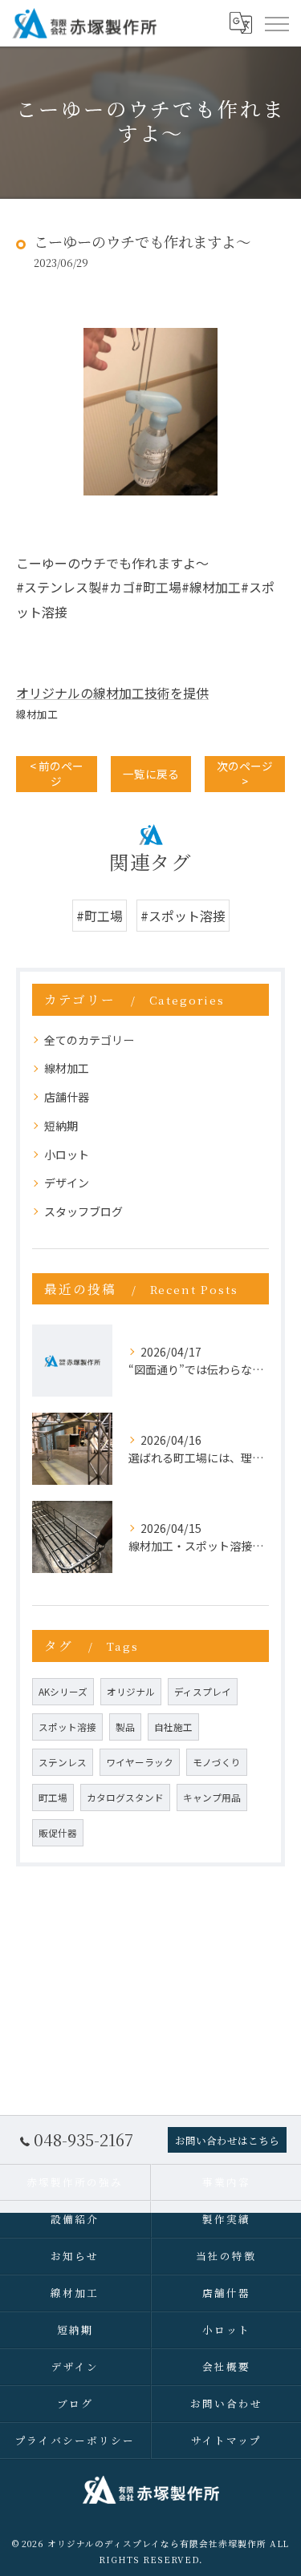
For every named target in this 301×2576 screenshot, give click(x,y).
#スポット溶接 (183, 916)
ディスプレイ (203, 1692)
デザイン (67, 1183)
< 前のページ (57, 773)
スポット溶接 (67, 1727)
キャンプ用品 (212, 1798)
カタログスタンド (125, 1798)
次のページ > (245, 773)
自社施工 (173, 1727)
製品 (125, 1727)
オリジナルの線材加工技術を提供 (112, 693)
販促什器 (58, 1833)
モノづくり (217, 1762)
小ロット (67, 1155)
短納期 (61, 1126)
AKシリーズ (63, 1692)
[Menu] (276, 22)
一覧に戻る (151, 774)
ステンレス (63, 1762)
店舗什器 (67, 1097)
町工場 (53, 1798)
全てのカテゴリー (89, 1040)
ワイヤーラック (140, 1762)
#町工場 (100, 916)
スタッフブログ (83, 1211)
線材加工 (37, 714)
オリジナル (131, 1692)
